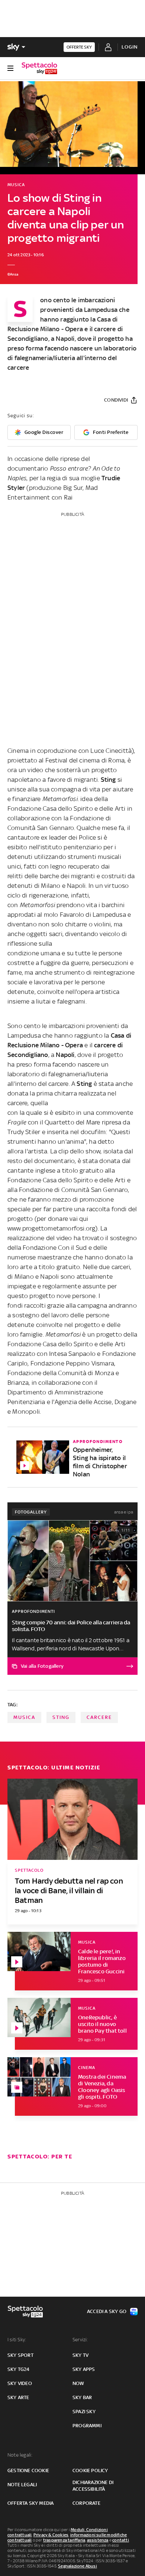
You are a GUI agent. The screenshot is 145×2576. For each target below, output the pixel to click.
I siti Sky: (17, 2340)
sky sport (20, 2355)
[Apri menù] (10, 68)
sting (61, 1717)
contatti (121, 2540)
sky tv (80, 2355)
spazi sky (84, 2412)
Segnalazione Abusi (78, 2566)
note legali (22, 2485)
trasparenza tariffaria (64, 2540)
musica (24, 1717)
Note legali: (20, 2455)
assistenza (98, 2540)
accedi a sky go (107, 2311)
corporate (86, 2503)
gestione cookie (28, 2470)
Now (78, 2383)
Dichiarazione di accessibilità (93, 2486)
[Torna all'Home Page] (39, 68)
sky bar (82, 2397)
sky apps (84, 2369)
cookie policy (90, 2470)
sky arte (18, 2397)
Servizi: (80, 2340)
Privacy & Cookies (51, 2535)
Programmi (87, 2426)
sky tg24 (19, 2369)
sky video (20, 2383)
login (130, 47)
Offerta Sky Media (30, 2503)
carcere (99, 1717)
